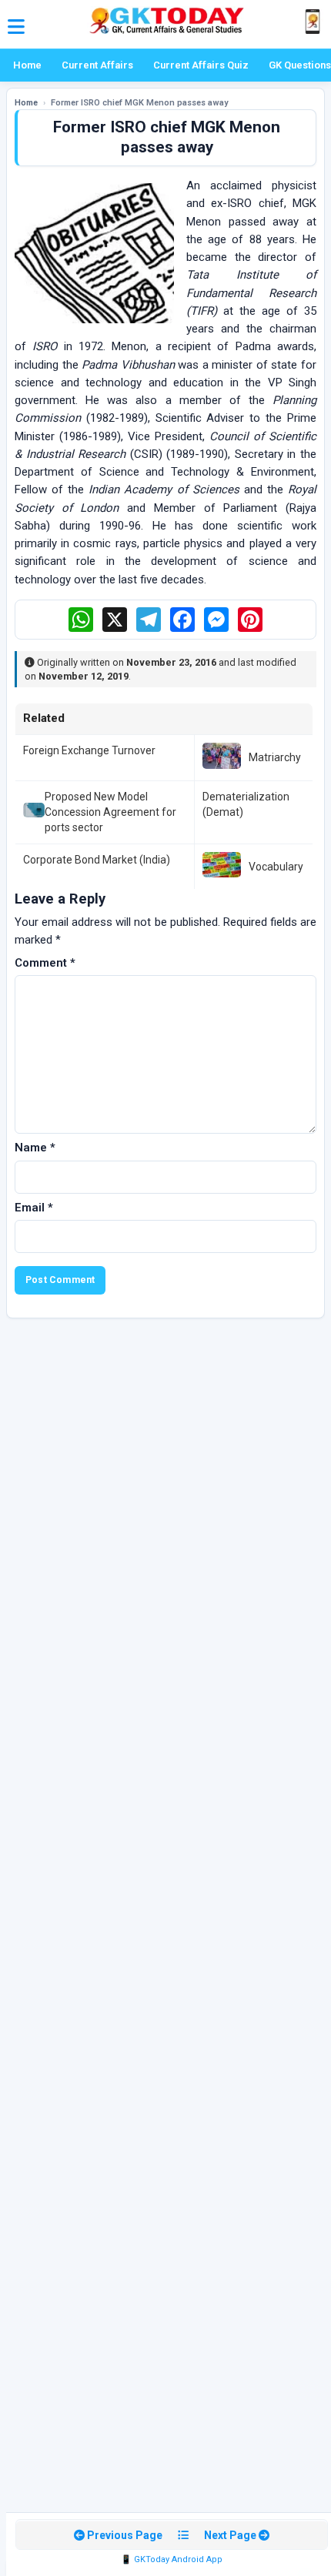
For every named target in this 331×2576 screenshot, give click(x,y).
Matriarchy (275, 757)
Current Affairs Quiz (201, 65)
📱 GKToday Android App (172, 2559)
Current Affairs (97, 65)
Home (27, 65)
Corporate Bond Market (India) (97, 860)
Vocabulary (276, 867)
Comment (45, 963)
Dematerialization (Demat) (246, 804)
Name (35, 1148)
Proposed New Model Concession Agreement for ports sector (110, 812)
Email (34, 1208)
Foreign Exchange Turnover (89, 750)
